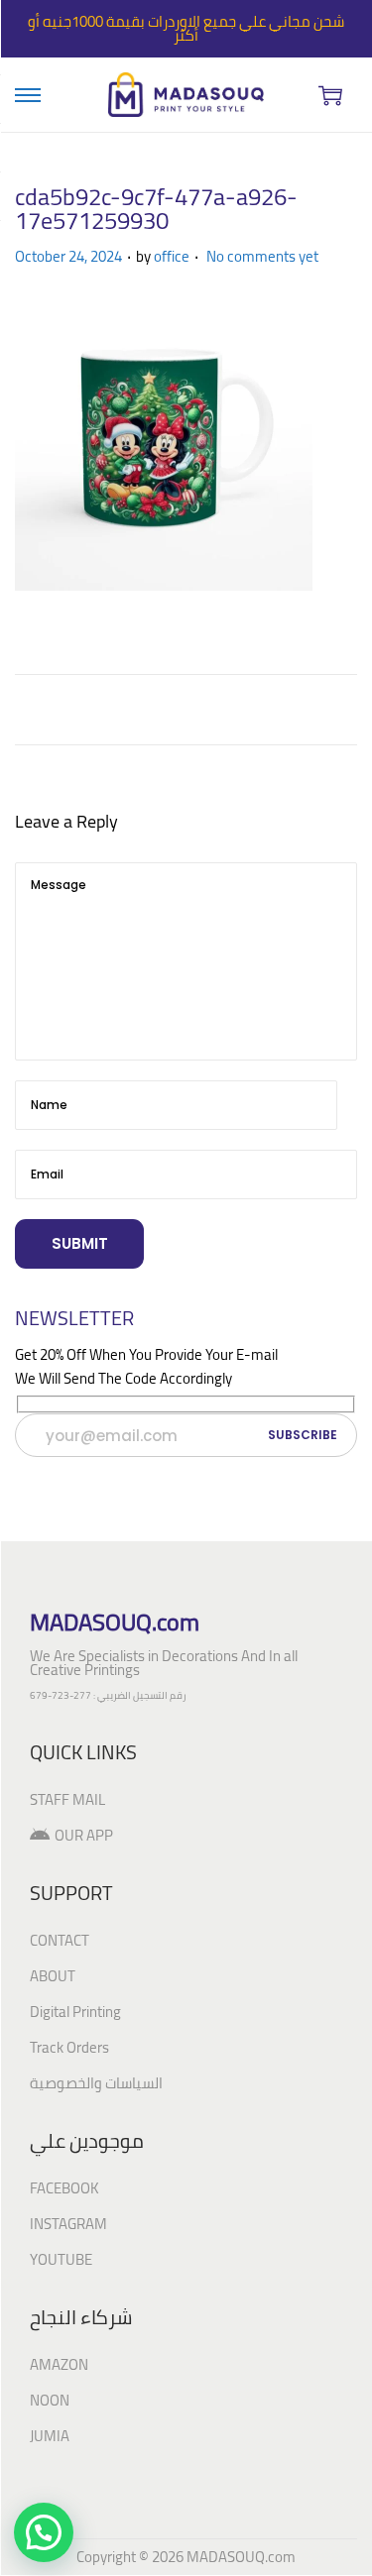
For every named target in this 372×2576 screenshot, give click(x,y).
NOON (50, 2400)
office (172, 256)
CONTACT (60, 1940)
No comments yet (262, 256)
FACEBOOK (64, 2188)
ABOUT (53, 1976)
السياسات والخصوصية (96, 2083)
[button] (44, 2532)
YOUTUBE (61, 2259)
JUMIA (50, 2436)
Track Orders (69, 2047)
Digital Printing (75, 2012)
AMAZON (59, 2364)
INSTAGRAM (68, 2224)
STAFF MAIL (67, 1799)
